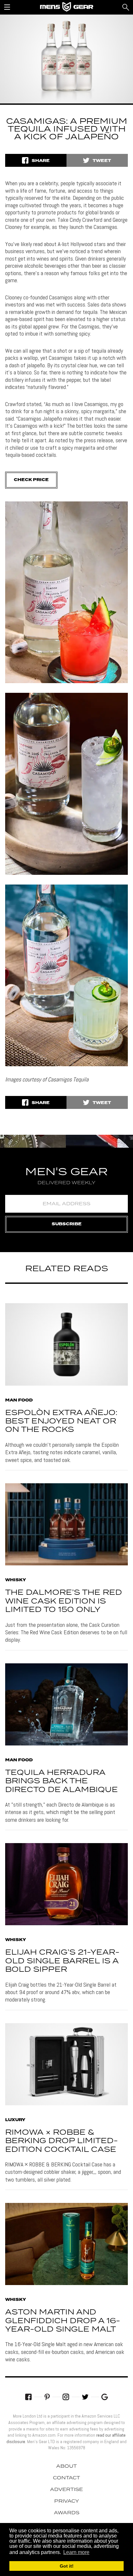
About (66, 2466)
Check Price (31, 480)
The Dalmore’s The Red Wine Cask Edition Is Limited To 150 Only (64, 1601)
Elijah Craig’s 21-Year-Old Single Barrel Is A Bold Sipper (62, 1961)
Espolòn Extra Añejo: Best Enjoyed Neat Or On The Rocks (61, 1422)
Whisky (15, 1580)
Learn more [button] (76, 2552)
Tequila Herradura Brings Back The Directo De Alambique (61, 1781)
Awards (67, 2513)
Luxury (15, 2120)
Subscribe (67, 1224)
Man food (19, 1401)
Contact (66, 2478)
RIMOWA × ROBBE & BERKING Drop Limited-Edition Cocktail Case (61, 2141)
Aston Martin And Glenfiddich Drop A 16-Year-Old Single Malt (63, 2321)
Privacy (67, 2501)
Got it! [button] (67, 2566)
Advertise (66, 2490)
